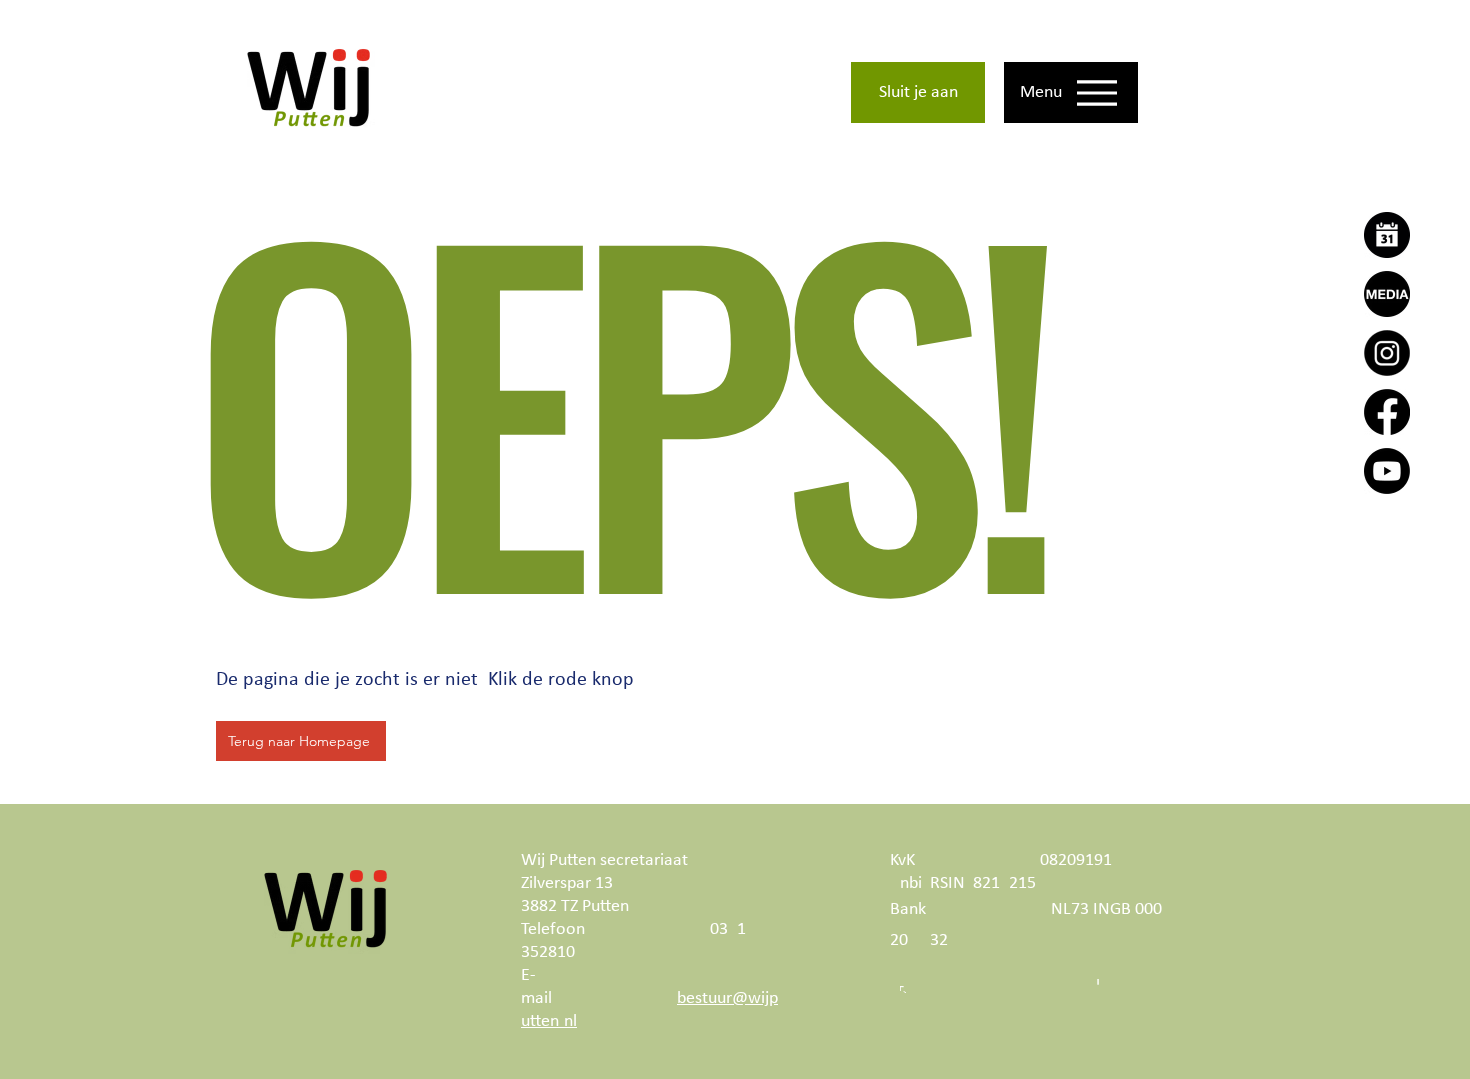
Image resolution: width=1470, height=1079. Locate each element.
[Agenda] (1387, 235)
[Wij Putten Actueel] (1387, 294)
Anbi (906, 883)
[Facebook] (1387, 412)
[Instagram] (1387, 353)
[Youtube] (1387, 471)
